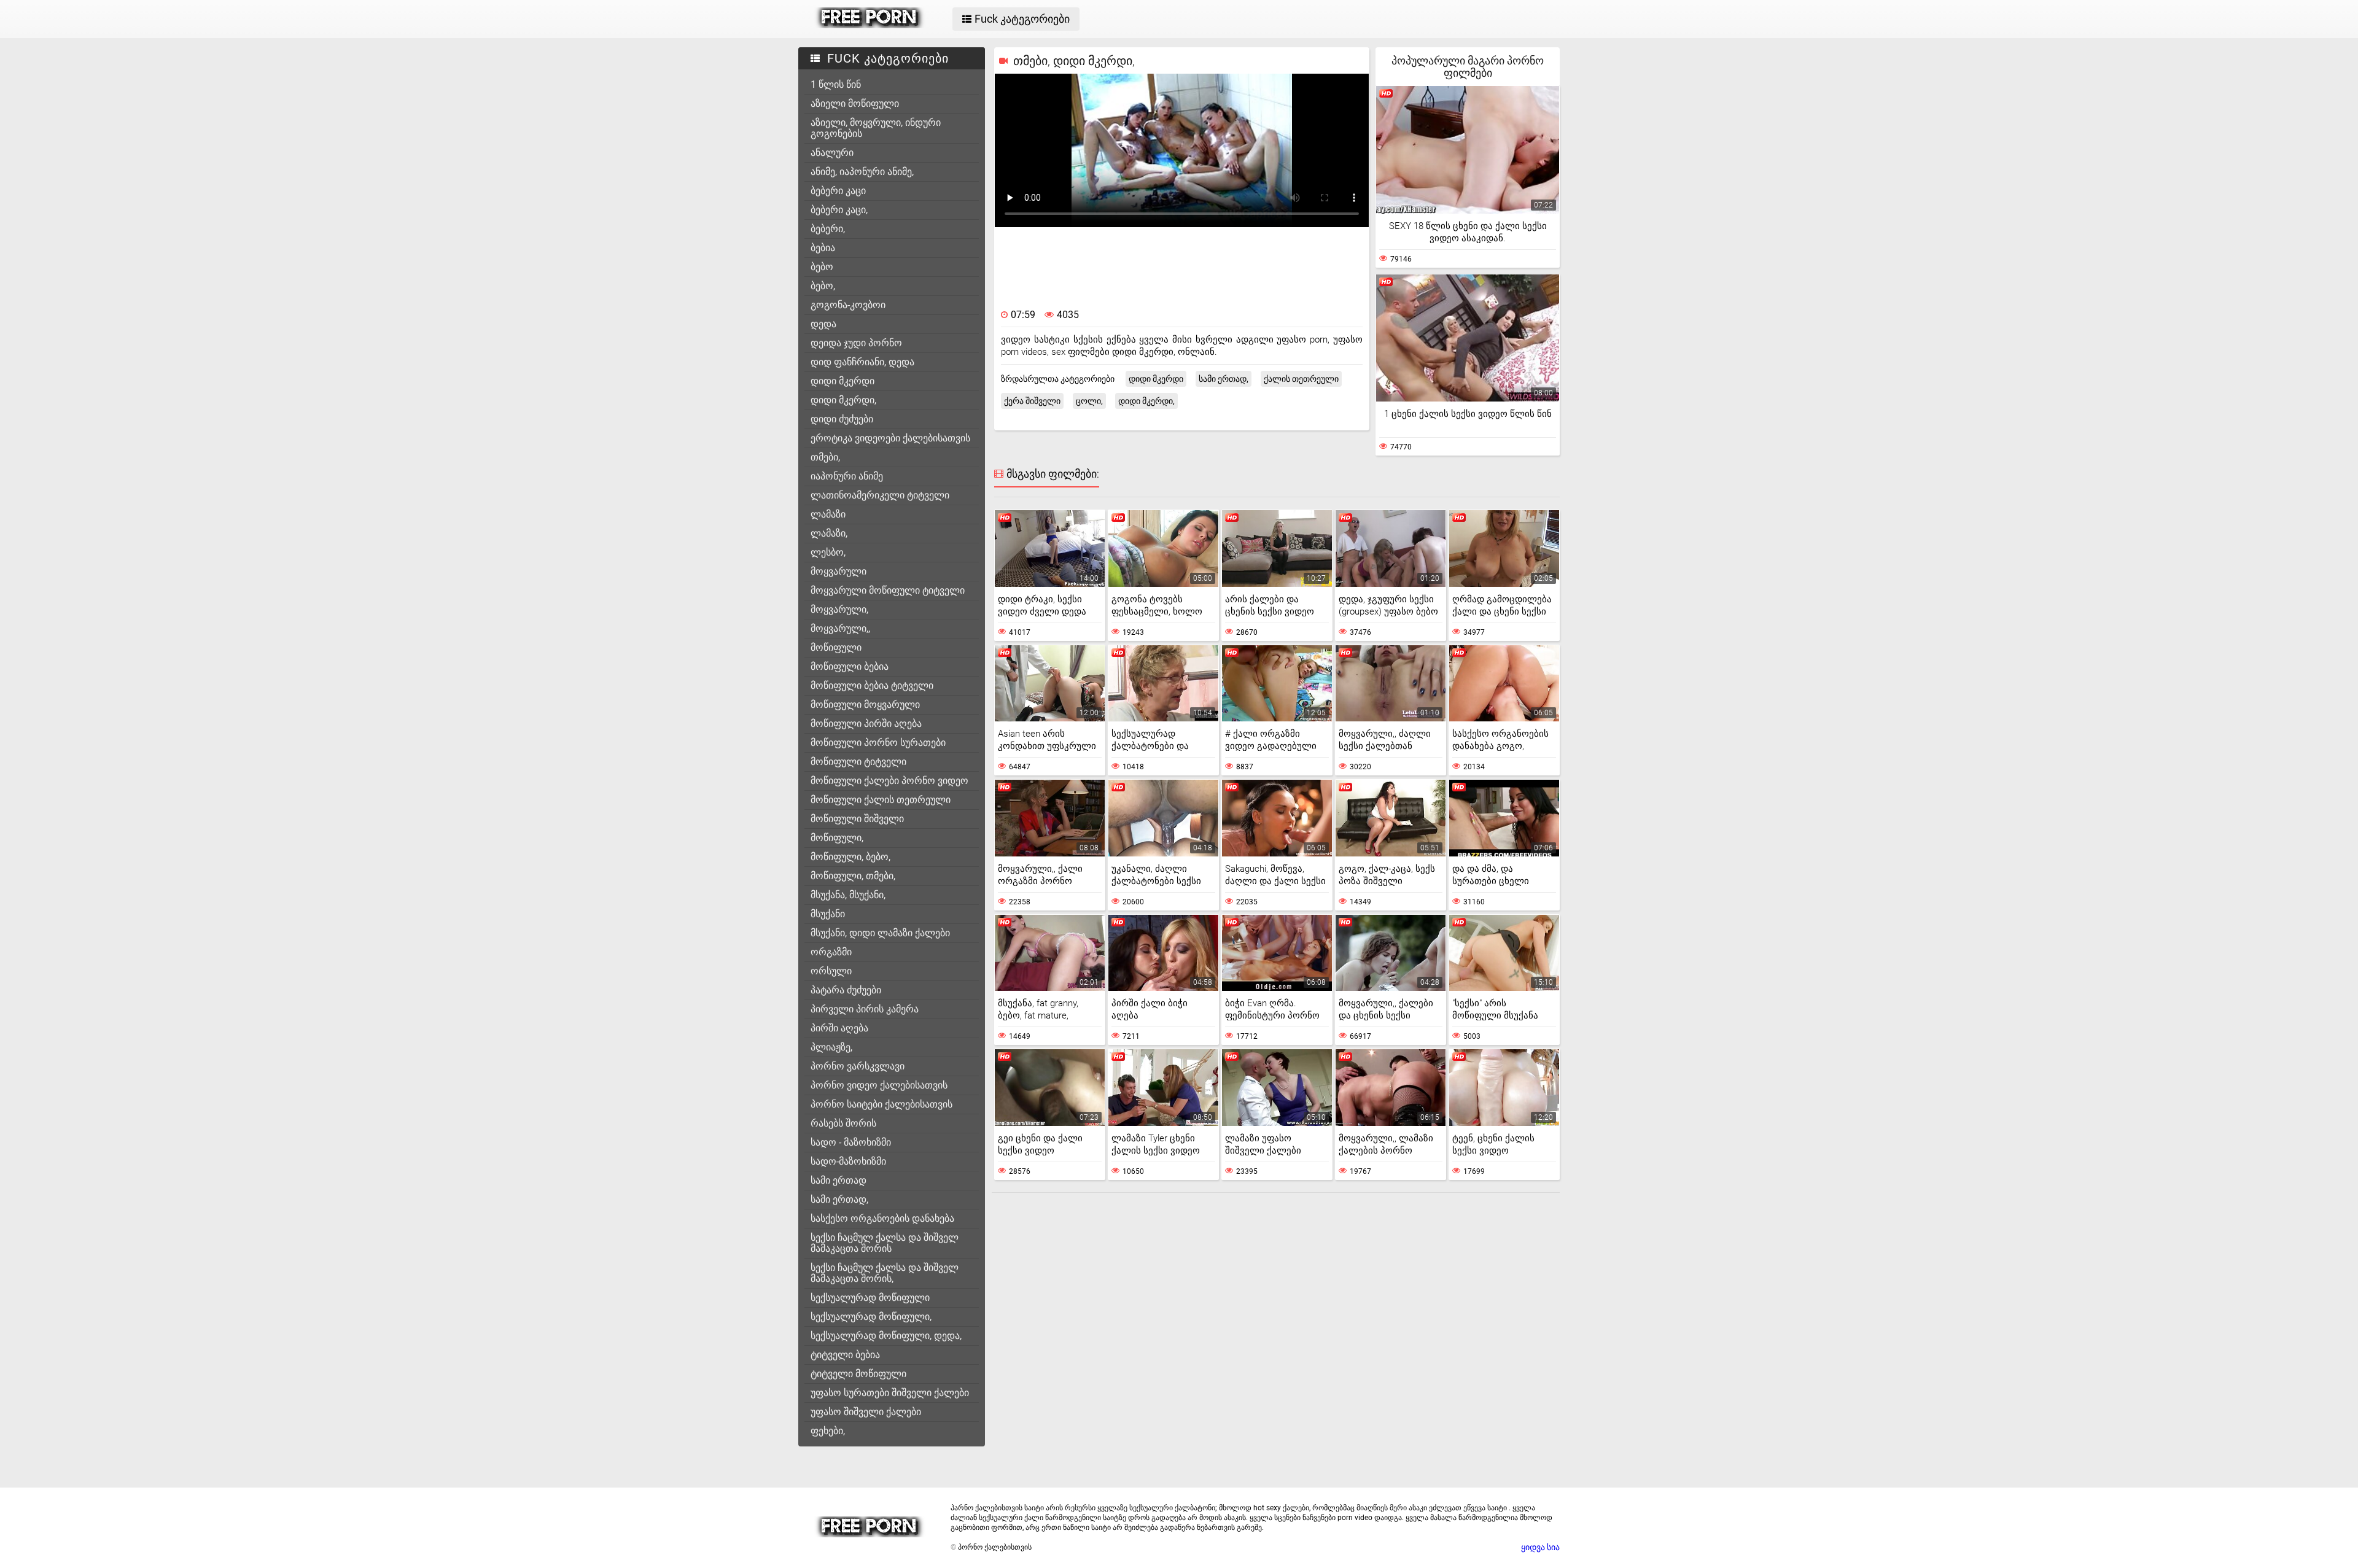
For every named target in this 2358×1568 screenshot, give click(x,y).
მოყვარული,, (840, 628)
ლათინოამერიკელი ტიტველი (880, 495)
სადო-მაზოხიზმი (848, 1161)
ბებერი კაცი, (839, 210)
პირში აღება (839, 1028)
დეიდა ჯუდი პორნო (856, 343)
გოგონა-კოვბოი (848, 305)
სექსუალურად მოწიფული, (871, 1317)
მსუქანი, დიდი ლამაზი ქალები (880, 933)
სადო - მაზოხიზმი (851, 1142)
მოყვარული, (839, 609)
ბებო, (823, 286)
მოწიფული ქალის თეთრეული (881, 800)
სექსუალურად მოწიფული (870, 1298)
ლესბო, (828, 552)
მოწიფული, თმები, (853, 876)
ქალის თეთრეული (1301, 379)
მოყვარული (839, 571)
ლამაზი (828, 514)
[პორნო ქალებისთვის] (870, 25)
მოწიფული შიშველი (857, 819)
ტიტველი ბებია (845, 1355)
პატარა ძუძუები (846, 990)
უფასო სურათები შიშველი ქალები (890, 1393)
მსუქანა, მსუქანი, (848, 895)
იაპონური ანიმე (847, 476)
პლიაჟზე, (831, 1047)
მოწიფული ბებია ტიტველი (872, 685)
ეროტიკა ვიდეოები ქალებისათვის (890, 438)
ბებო (822, 267)
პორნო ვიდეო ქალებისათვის (879, 1085)
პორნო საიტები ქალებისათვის (881, 1104)
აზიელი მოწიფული (855, 103)
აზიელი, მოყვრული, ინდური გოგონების (876, 128)
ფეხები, (828, 1431)
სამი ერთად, (839, 1199)
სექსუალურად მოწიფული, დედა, (886, 1336)
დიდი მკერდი (842, 381)
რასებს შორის (843, 1123)
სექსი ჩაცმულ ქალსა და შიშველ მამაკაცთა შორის (885, 1243)
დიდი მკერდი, (843, 400)
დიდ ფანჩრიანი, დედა (862, 362)
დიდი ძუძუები (842, 419)
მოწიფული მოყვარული (865, 704)
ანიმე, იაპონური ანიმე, (862, 172)
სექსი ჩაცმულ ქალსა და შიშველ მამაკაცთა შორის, (885, 1273)
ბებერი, (828, 229)
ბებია (823, 248)
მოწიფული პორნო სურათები (878, 743)
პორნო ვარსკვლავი (858, 1066)
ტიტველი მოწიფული (858, 1374)
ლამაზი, (829, 533)
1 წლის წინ (836, 84)
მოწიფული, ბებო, (850, 857)
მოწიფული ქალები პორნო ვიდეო (889, 781)
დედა (823, 324)
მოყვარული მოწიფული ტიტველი (888, 590)
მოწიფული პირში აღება (866, 724)
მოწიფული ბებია (850, 666)
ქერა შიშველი (1032, 401)
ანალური (832, 153)
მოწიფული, (837, 838)
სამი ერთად (839, 1180)
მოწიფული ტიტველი (858, 762)
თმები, (825, 457)
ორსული (831, 971)
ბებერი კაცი (838, 191)
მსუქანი (828, 914)
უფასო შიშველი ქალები (866, 1412)
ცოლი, (1089, 401)
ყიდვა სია (1540, 1547)
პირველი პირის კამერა (865, 1009)
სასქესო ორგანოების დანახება (882, 1218)
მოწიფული (836, 647)
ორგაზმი (831, 952)
